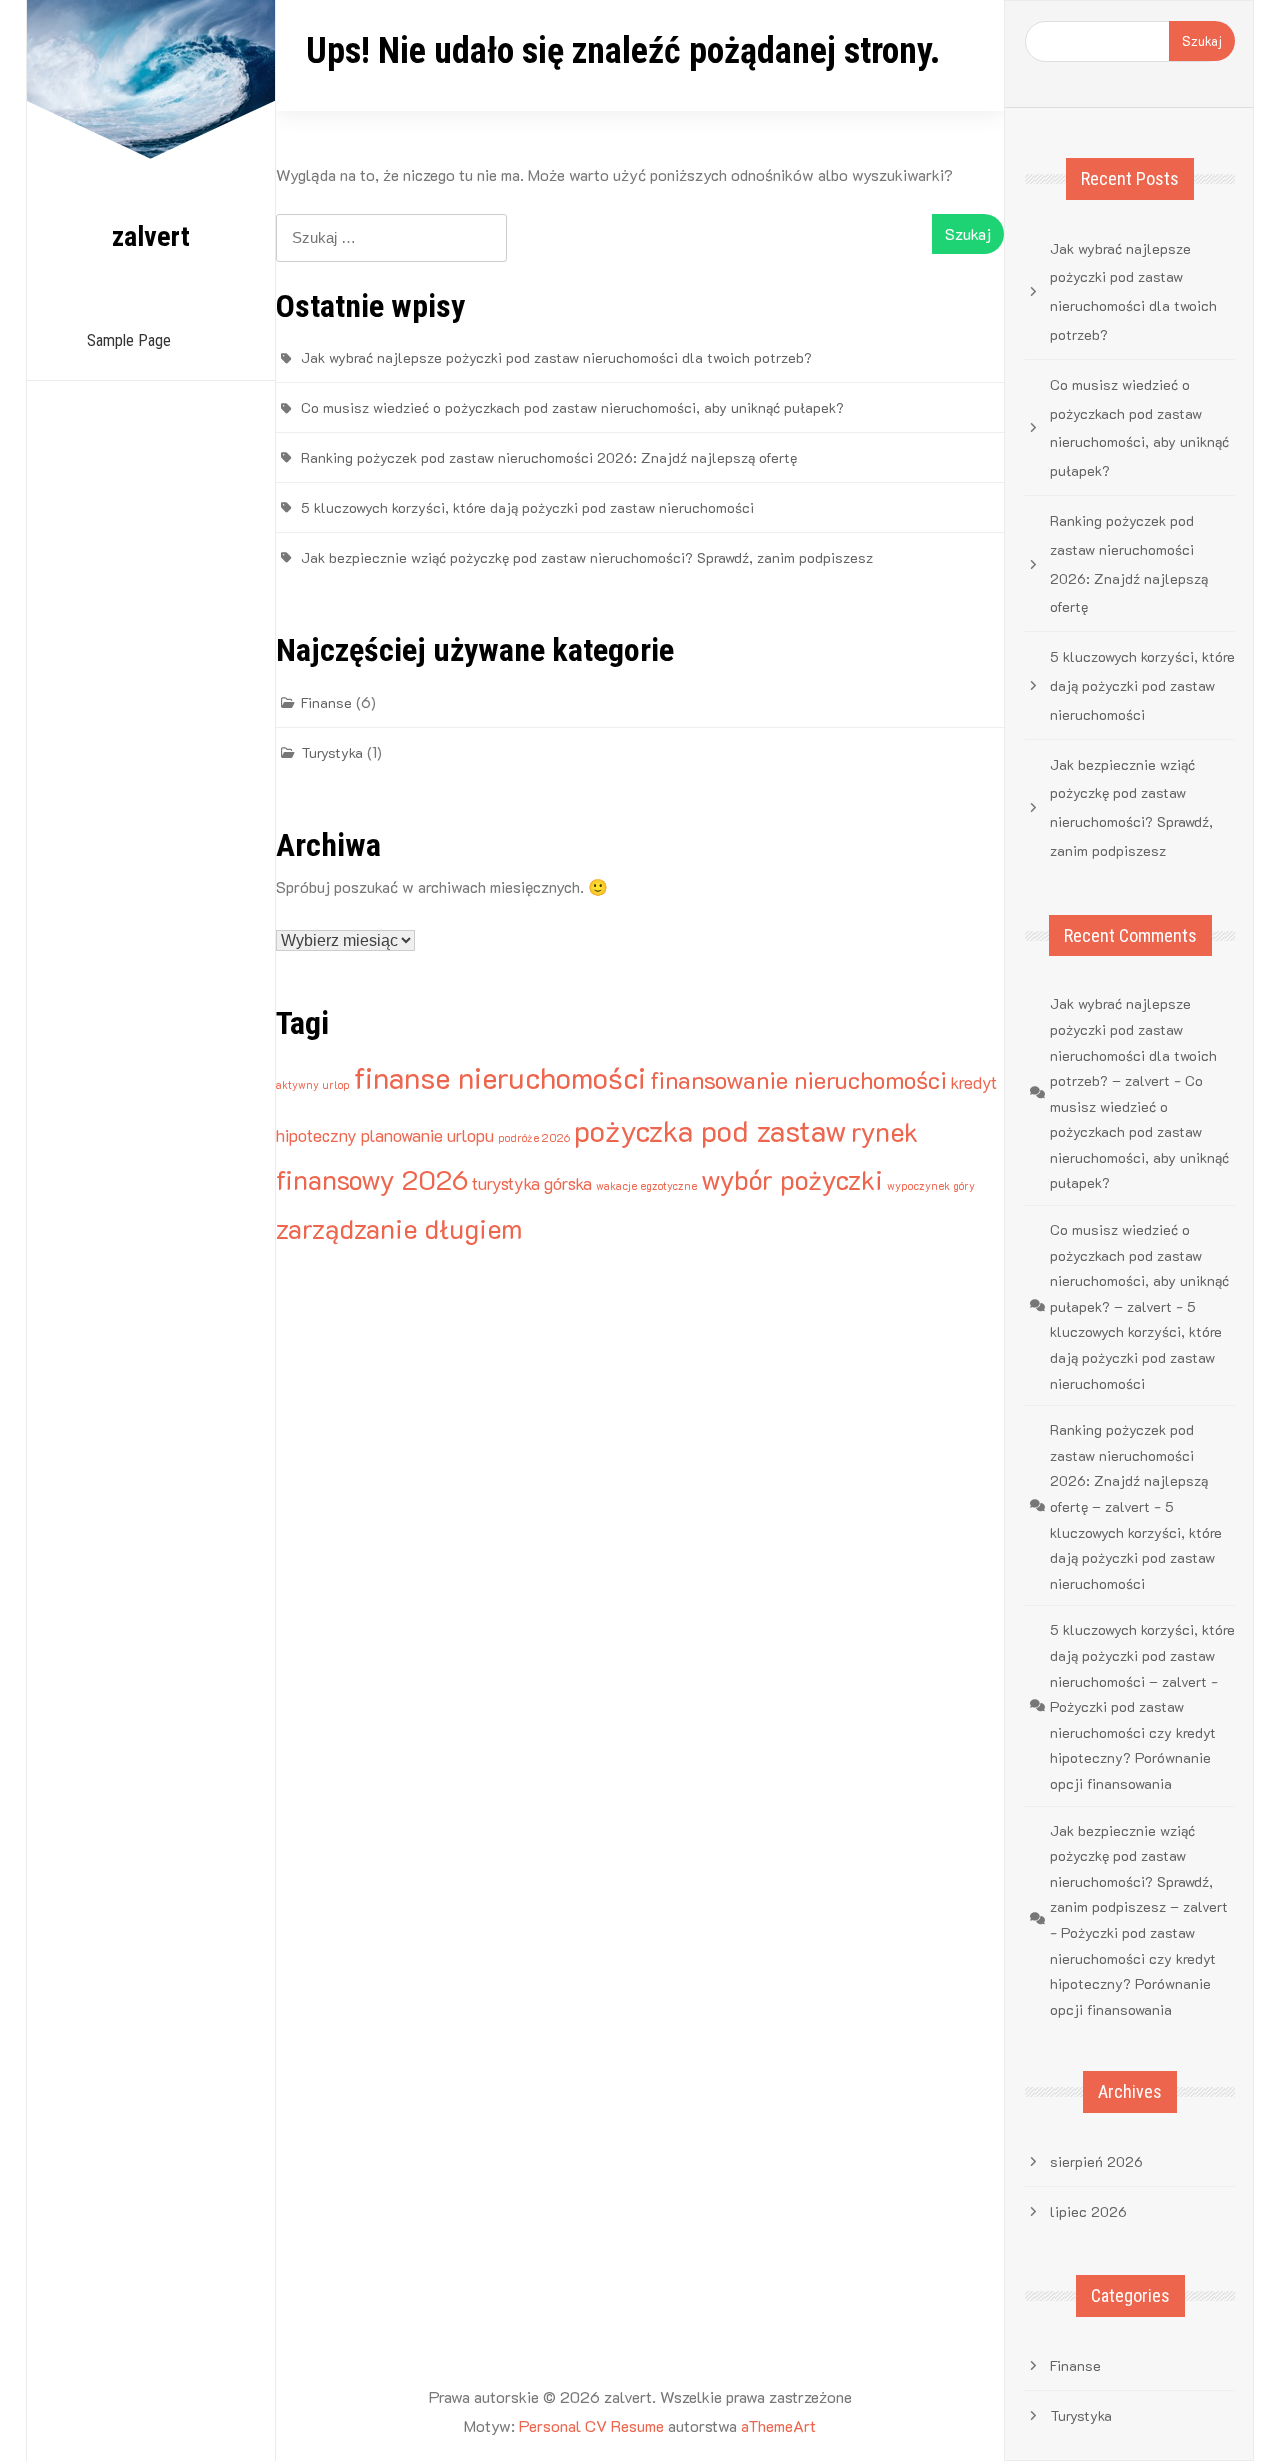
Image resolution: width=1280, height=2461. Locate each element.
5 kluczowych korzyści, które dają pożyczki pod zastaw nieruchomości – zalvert (1142, 1655)
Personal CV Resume (591, 2425)
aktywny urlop (313, 1085)
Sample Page (129, 340)
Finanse (326, 702)
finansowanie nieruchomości (798, 1079)
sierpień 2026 (1096, 2161)
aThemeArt (778, 2425)
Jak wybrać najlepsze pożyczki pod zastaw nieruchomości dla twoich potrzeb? (556, 357)
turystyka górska (532, 1183)
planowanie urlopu (427, 1135)
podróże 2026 (534, 1138)
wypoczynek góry (931, 1186)
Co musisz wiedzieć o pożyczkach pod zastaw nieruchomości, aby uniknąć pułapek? (572, 407)
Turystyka (332, 752)
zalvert (151, 236)
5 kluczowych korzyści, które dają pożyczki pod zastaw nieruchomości (527, 507)
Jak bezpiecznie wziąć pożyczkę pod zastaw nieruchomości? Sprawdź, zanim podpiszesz (587, 557)
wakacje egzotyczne (646, 1186)
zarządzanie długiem (399, 1228)
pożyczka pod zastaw (710, 1130)
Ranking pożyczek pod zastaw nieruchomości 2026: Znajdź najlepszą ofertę (549, 457)
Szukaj (1202, 40)
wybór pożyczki (792, 1179)
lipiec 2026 (1088, 2211)
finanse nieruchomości (500, 1077)
